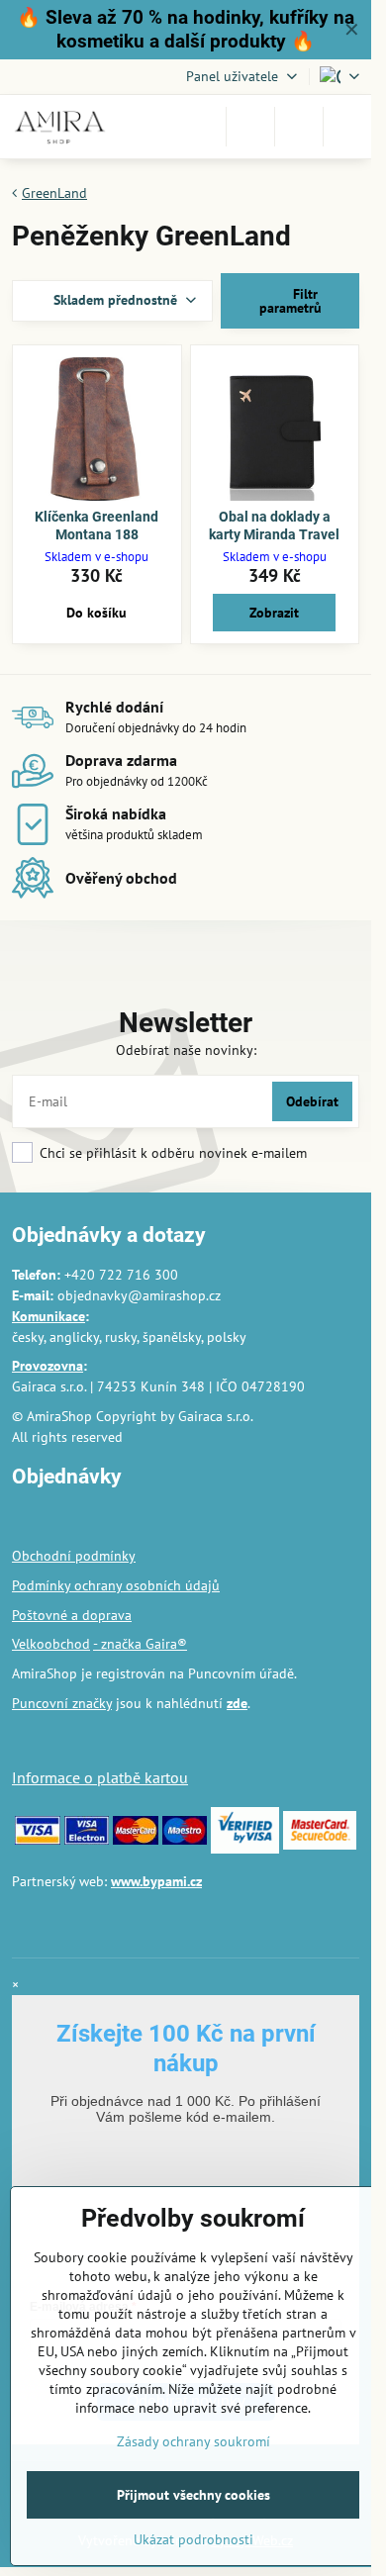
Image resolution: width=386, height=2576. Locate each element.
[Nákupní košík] (299, 127)
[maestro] (185, 1840)
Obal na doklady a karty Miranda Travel (274, 525)
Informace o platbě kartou (100, 1777)
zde (237, 1703)
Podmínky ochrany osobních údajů (116, 1585)
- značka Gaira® (140, 1644)
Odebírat (312, 1101)
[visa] (38, 1840)
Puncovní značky (62, 1703)
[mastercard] (136, 1840)
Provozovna (48, 1366)
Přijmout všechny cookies (193, 2495)
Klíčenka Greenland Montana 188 (96, 525)
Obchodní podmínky (74, 1556)
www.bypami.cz (156, 1881)
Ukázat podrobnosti (193, 2539)
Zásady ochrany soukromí (193, 2441)
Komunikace (48, 1316)
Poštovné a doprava (72, 1615)
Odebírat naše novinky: (186, 1050)
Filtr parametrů (290, 301)
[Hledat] (250, 127)
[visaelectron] (87, 1840)
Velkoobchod (51, 1644)
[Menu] (347, 127)
